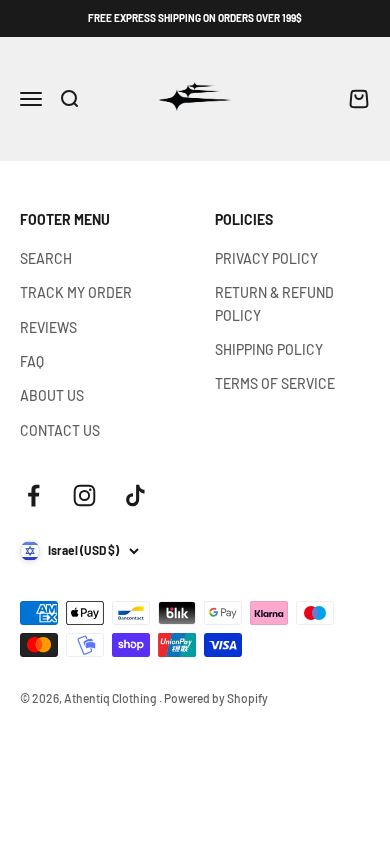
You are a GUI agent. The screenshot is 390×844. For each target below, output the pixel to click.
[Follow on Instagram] (84, 495)
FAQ (32, 361)
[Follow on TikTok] (135, 495)
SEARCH (46, 258)
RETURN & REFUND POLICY (274, 303)
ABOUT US (52, 395)
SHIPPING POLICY (269, 349)
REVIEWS (48, 327)
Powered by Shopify (216, 698)
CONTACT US (60, 430)
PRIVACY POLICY (266, 258)
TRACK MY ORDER (76, 292)
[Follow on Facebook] (33, 495)
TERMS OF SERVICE (275, 383)
